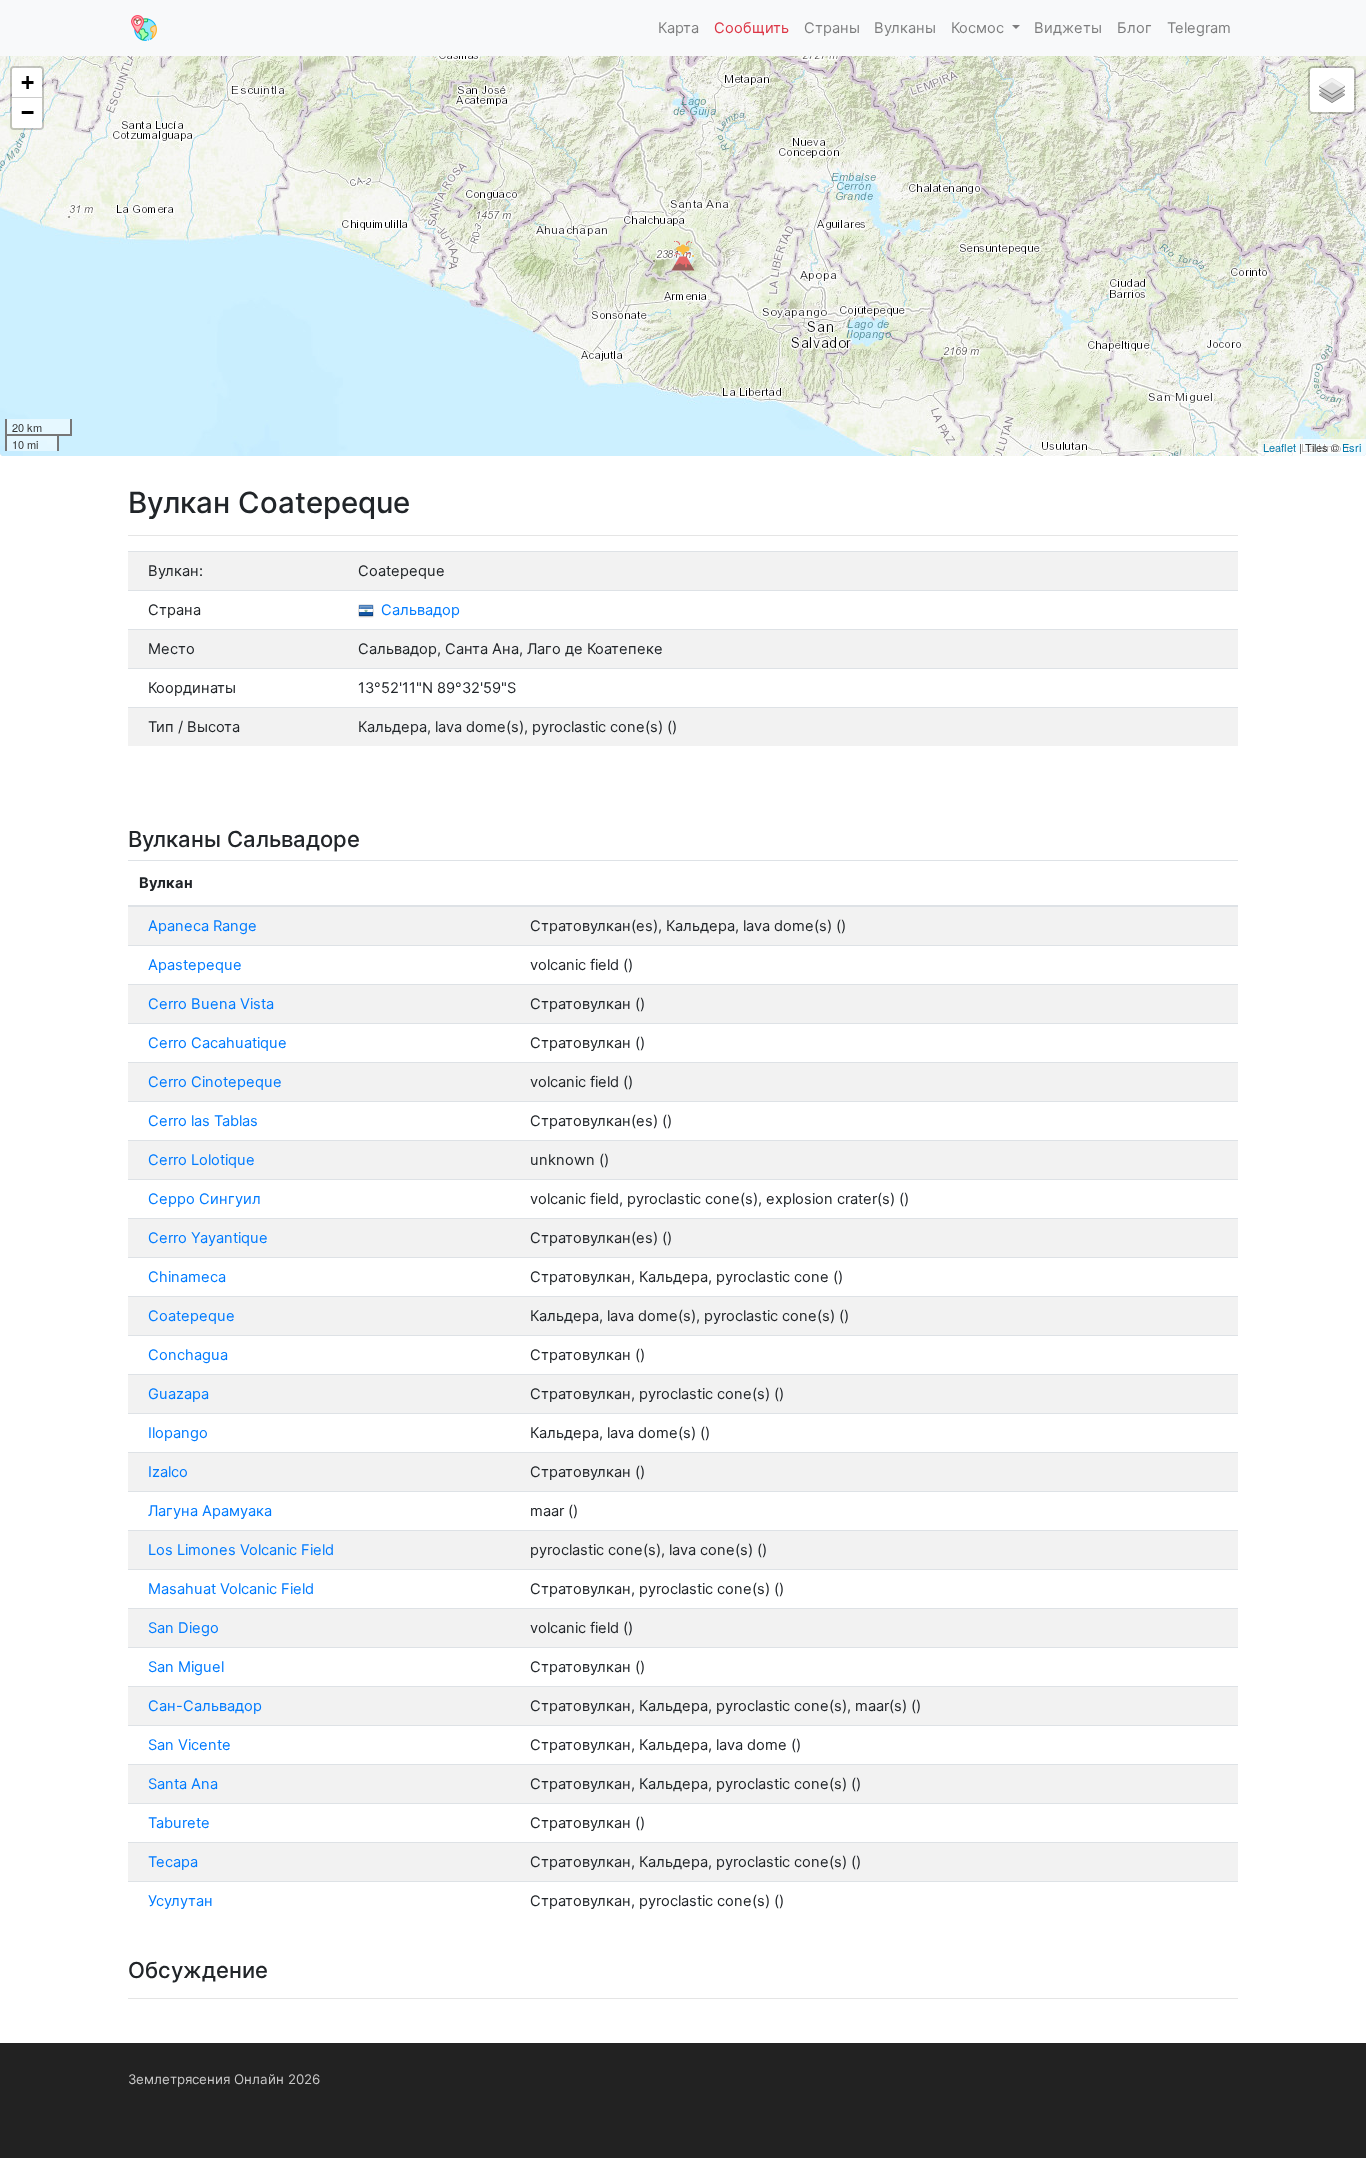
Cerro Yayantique (208, 1238)
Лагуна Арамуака (210, 1511)
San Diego (183, 1628)
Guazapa (178, 1394)
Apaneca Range (202, 926)
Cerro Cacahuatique (217, 1043)
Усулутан (180, 1901)
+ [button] (27, 82)
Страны (832, 28)
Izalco (168, 1472)
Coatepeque (191, 1316)
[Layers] (1332, 90)
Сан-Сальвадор (205, 1706)
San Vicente (189, 1745)
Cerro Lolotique (201, 1160)
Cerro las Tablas (203, 1121)
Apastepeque (195, 965)
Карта (678, 28)
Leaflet (1279, 447)
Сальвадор (418, 610)
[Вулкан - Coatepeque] (683, 256)
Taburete (179, 1823)
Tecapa (173, 1862)
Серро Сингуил (204, 1199)
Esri (1351, 447)
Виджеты (1068, 28)
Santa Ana (183, 1784)
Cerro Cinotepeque (215, 1082)
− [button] (27, 112)
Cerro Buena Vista (211, 1004)
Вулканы (905, 28)
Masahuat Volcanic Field (231, 1589)
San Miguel (186, 1667)
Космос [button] (979, 28)
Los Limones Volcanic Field (241, 1550)
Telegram (1199, 28)
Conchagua (188, 1355)
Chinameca (187, 1277)
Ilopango (178, 1433)
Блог (1134, 28)
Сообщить (751, 28)
